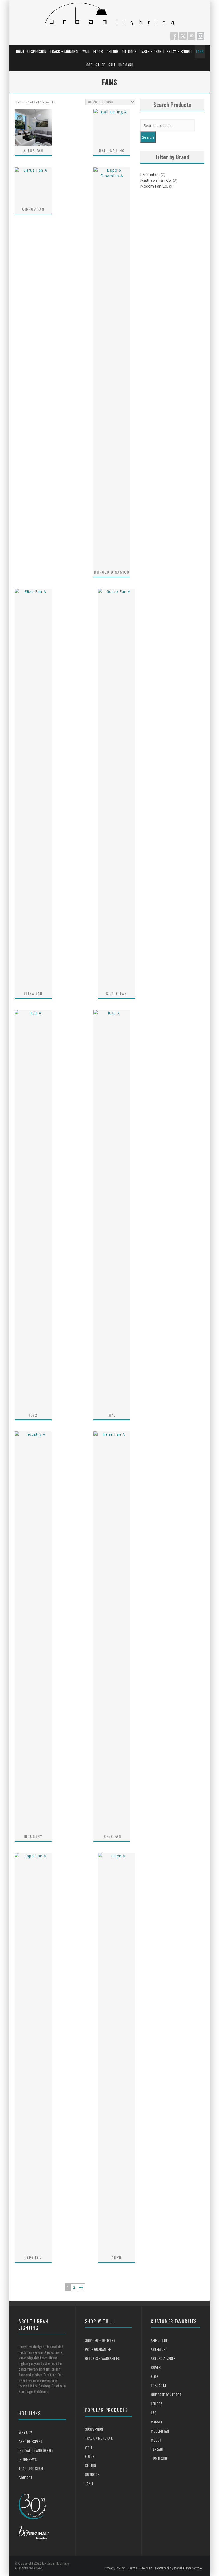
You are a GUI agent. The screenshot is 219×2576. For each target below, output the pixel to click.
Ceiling (112, 51)
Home (20, 51)
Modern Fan (160, 2431)
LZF (153, 2413)
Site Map (146, 2568)
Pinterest (192, 36)
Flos (155, 2376)
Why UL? (25, 2432)
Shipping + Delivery (100, 2340)
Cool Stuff (96, 65)
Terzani (157, 2449)
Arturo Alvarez (163, 2358)
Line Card (126, 65)
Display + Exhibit (178, 51)
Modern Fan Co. (154, 186)
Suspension (37, 51)
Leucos (157, 2404)
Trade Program (31, 2468)
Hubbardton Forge (166, 2394)
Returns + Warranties (102, 2358)
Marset (157, 2422)
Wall (86, 51)
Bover (156, 2367)
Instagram (201, 36)
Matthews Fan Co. (156, 180)
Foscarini (158, 2385)
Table (89, 2483)
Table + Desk (151, 51)
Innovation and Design (36, 2450)
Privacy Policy (115, 2568)
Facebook (174, 36)
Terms (132, 2568)
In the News (28, 2459)
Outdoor (129, 51)
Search (148, 137)
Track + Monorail (65, 51)
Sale (112, 65)
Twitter (183, 36)
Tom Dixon (159, 2458)
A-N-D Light (160, 2340)
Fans (200, 51)
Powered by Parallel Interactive (179, 2568)
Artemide (158, 2349)
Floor (98, 51)
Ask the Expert (30, 2441)
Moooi (156, 2440)
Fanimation (150, 174)
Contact (26, 2477)
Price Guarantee (98, 2349)
